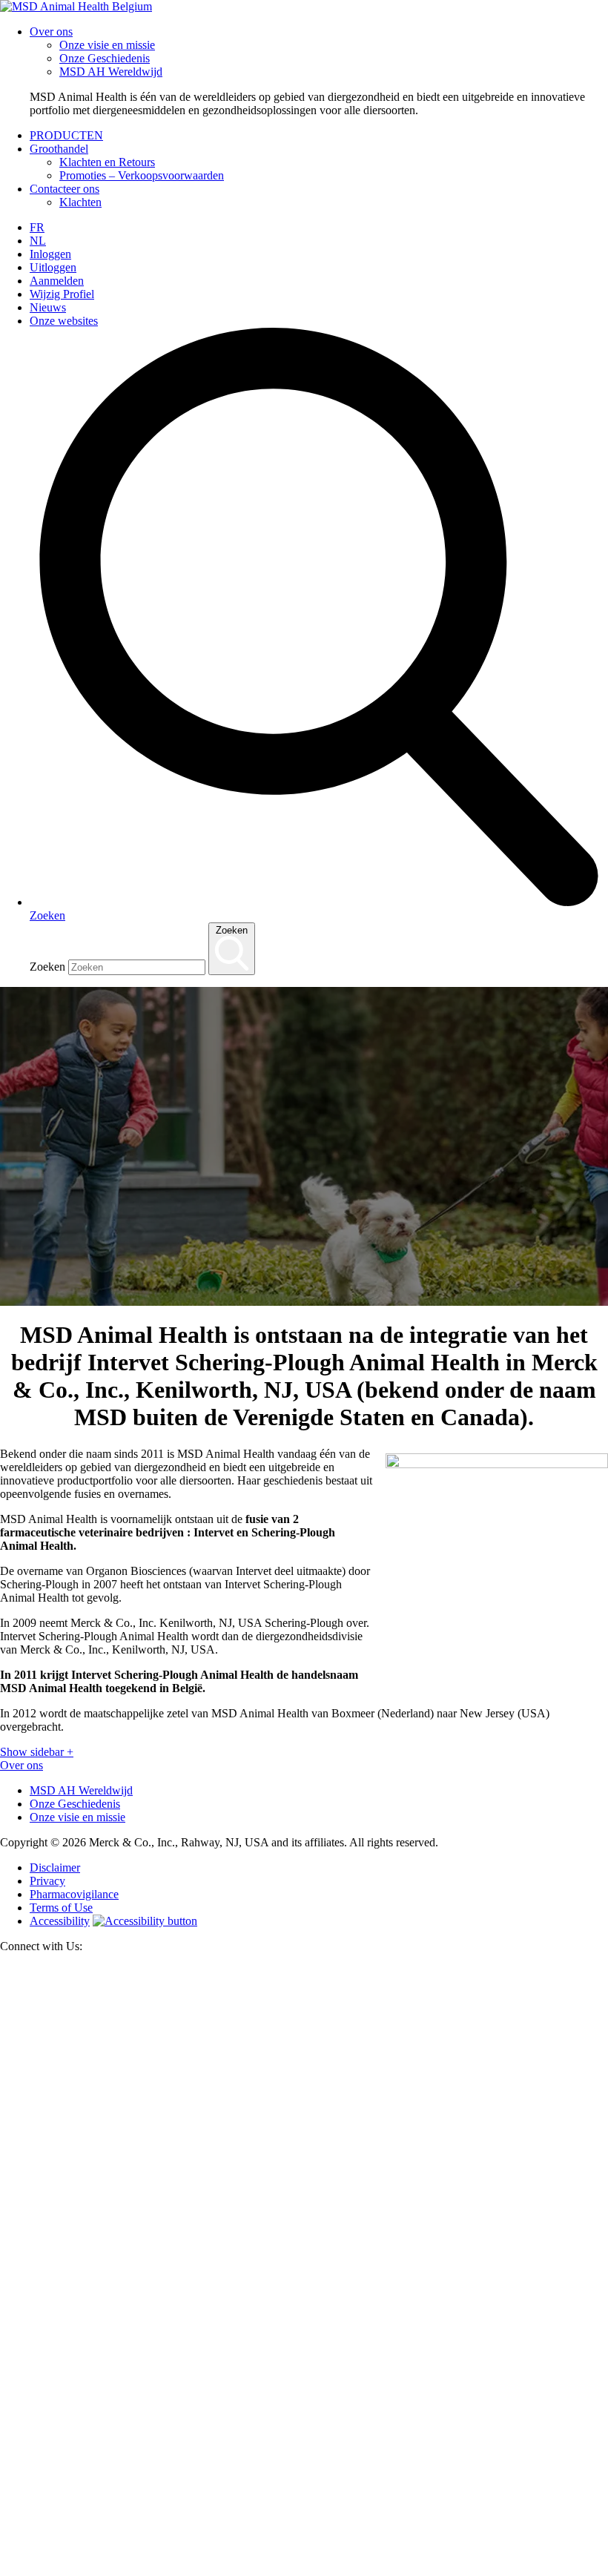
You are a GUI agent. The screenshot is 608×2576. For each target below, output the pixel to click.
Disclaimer (55, 1867)
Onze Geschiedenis (105, 58)
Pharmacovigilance (74, 1894)
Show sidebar (37, 1752)
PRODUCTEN (66, 135)
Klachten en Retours (107, 162)
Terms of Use (61, 1908)
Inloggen (50, 254)
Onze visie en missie (107, 45)
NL (38, 241)
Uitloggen (53, 267)
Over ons (51, 32)
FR (37, 227)
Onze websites (64, 321)
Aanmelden (57, 281)
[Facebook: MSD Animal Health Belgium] (304, 2569)
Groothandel (59, 149)
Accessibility (60, 1921)
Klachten (80, 202)
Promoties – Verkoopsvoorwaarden (142, 175)
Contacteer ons (65, 189)
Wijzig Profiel (62, 294)
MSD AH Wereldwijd (111, 72)
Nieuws (48, 307)
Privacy (47, 1881)
